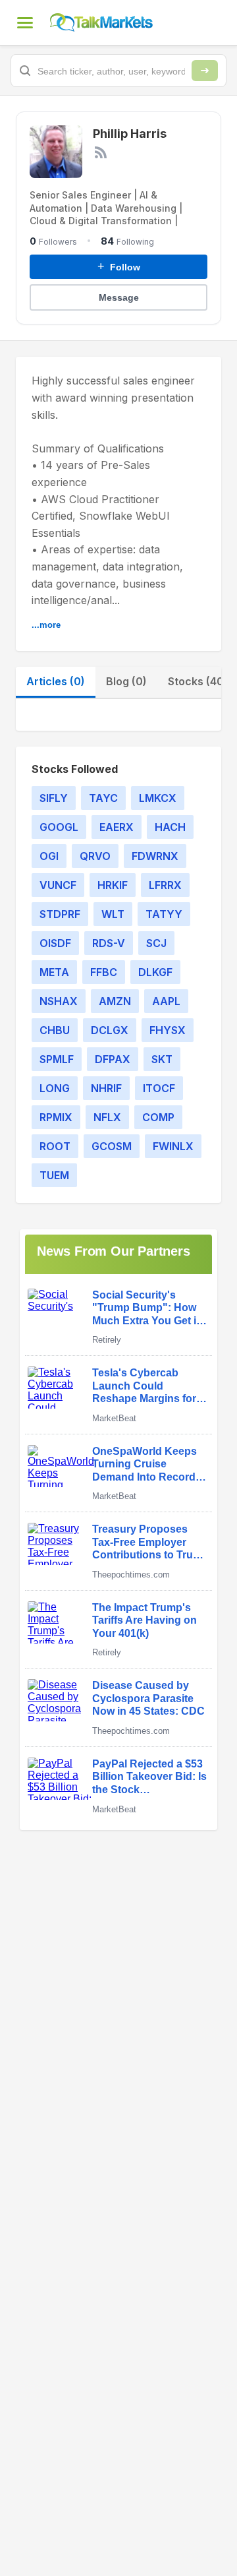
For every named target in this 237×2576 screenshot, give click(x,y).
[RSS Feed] (101, 152)
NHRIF (106, 1088)
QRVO (95, 856)
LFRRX (165, 885)
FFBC (104, 972)
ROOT (55, 1146)
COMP (158, 1117)
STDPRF (60, 914)
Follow (119, 266)
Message (119, 297)
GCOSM (112, 1146)
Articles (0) (56, 681)
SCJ (156, 943)
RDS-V (109, 943)
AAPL (166, 1001)
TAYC (103, 798)
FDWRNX (155, 856)
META (54, 972)
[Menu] (25, 22)
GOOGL (59, 827)
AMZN (115, 1001)
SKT (162, 1059)
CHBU (55, 1030)
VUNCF (58, 885)
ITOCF (159, 1088)
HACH (170, 827)
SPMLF (57, 1059)
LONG (55, 1088)
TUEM (54, 1175)
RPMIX (56, 1117)
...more (46, 625)
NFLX (107, 1117)
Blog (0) (126, 681)
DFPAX (113, 1059)
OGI (49, 856)
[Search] (205, 71)
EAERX (117, 827)
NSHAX (59, 1001)
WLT (113, 914)
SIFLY (54, 798)
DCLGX (110, 1030)
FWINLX (173, 1146)
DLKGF (155, 972)
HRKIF (113, 885)
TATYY (164, 914)
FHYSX (168, 1030)
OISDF (55, 943)
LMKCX (158, 798)
